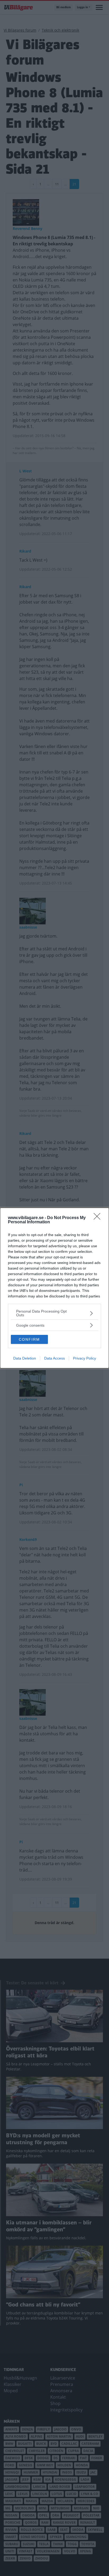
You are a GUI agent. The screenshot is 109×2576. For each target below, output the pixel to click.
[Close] (99, 1218)
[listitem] (54, 1313)
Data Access (54, 1358)
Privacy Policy (85, 1358)
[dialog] (54, 1288)
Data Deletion (25, 1358)
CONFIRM (29, 1339)
